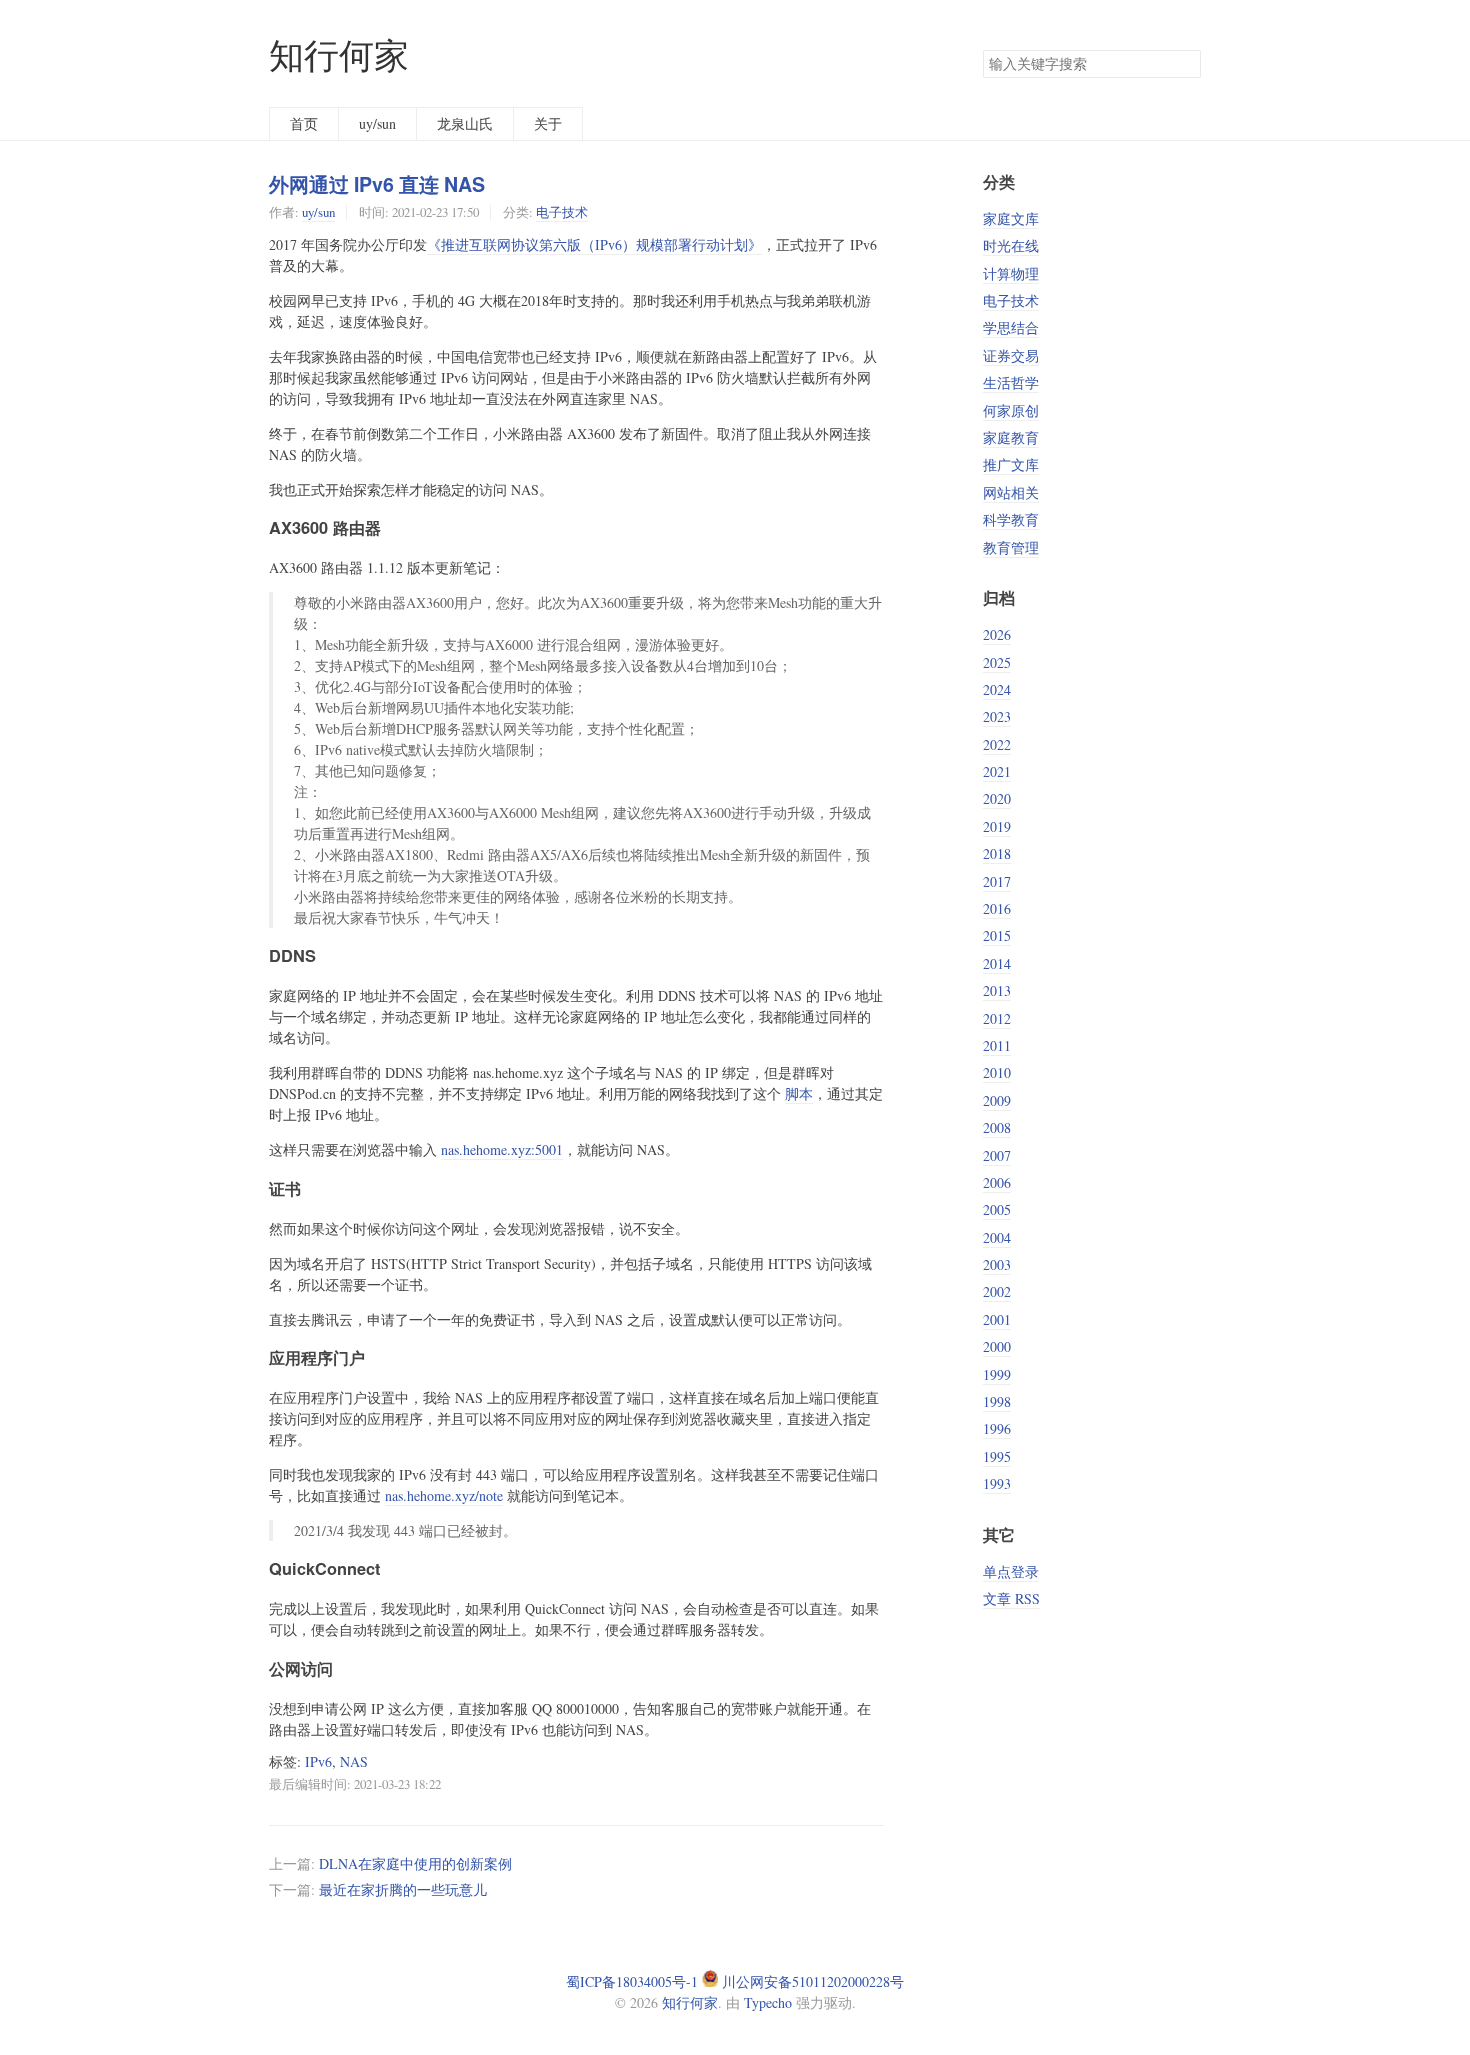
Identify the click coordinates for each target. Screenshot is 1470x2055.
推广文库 (1011, 464)
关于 (548, 123)
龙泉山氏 (465, 123)
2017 (997, 881)
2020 (997, 798)
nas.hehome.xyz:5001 (502, 1149)
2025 (997, 662)
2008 (997, 1127)
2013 (997, 990)
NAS (354, 1761)
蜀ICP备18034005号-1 (632, 1981)
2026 (997, 634)
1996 (997, 1428)
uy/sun (377, 123)
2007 (997, 1155)
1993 (997, 1483)
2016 (997, 908)
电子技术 (562, 212)
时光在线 (1011, 245)
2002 (997, 1291)
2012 (997, 1018)
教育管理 (1011, 547)
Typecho (768, 2002)
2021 (997, 771)
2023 (997, 716)
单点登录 (1011, 1571)
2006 (997, 1182)
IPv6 (318, 1761)
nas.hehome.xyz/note (444, 1495)
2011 (997, 1045)
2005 (997, 1209)
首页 (304, 123)
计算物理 (1011, 273)
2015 (997, 935)
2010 (997, 1072)
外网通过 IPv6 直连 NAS (377, 184)
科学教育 (1011, 519)
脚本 (799, 1093)
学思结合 (1011, 327)
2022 (997, 744)
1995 (997, 1456)
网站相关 (1011, 492)
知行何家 (339, 54)
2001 (997, 1319)
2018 (997, 853)
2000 (997, 1346)
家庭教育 (1011, 437)
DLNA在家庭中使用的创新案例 (415, 1863)
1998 (997, 1401)
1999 (997, 1374)
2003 (997, 1264)
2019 (997, 826)
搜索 (1185, 64)
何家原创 (1011, 410)
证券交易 (1011, 355)
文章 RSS (1011, 1598)
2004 (997, 1237)
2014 (997, 963)
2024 (997, 689)
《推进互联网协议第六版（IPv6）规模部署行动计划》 (594, 244)
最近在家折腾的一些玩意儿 (403, 1889)
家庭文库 (1011, 218)
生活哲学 (1011, 382)
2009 (997, 1100)
